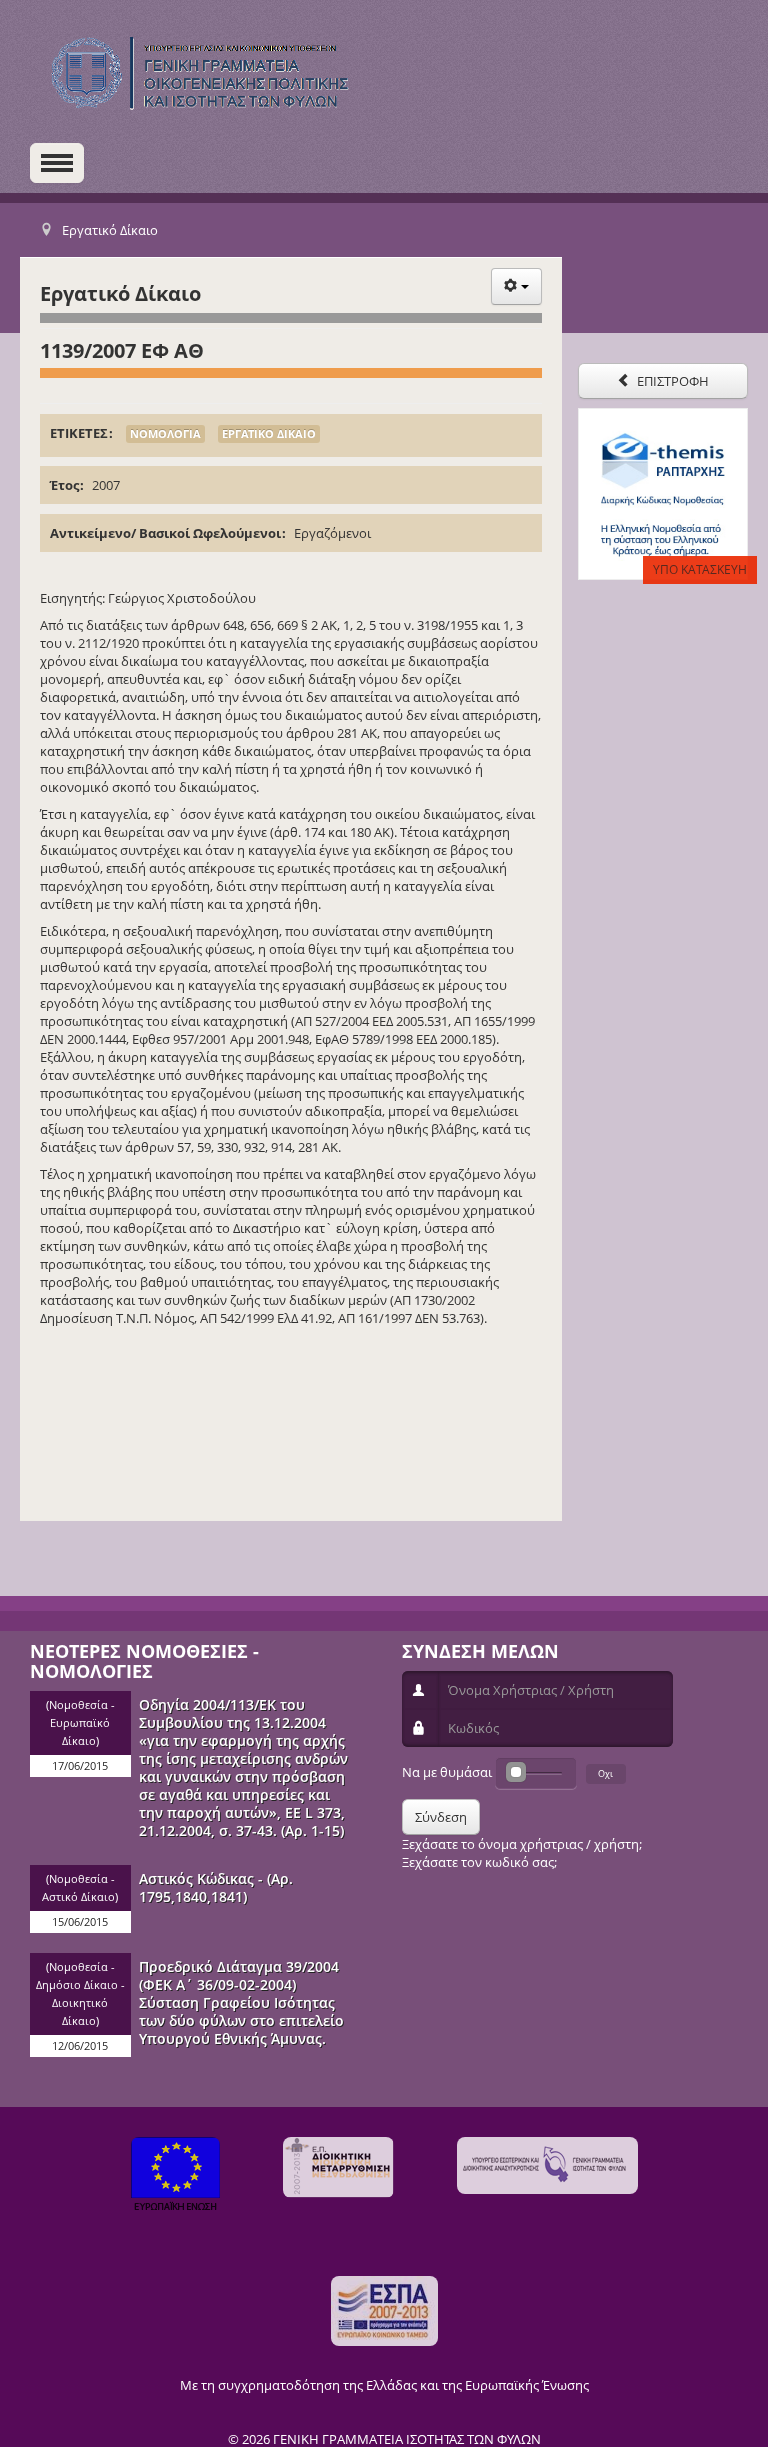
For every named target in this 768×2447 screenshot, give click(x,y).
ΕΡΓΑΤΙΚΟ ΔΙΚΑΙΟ (269, 433)
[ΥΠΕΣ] (547, 2165)
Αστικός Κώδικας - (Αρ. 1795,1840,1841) (216, 1887)
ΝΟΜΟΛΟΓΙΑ (165, 433)
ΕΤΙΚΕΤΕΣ (79, 433)
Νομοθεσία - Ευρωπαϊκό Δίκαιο (82, 1723)
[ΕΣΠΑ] (384, 2311)
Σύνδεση (441, 1817)
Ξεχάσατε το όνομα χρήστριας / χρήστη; (522, 1844)
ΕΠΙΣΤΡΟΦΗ (671, 381)
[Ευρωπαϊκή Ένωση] (175, 2176)
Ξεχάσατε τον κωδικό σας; (479, 1862)
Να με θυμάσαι (447, 1772)
